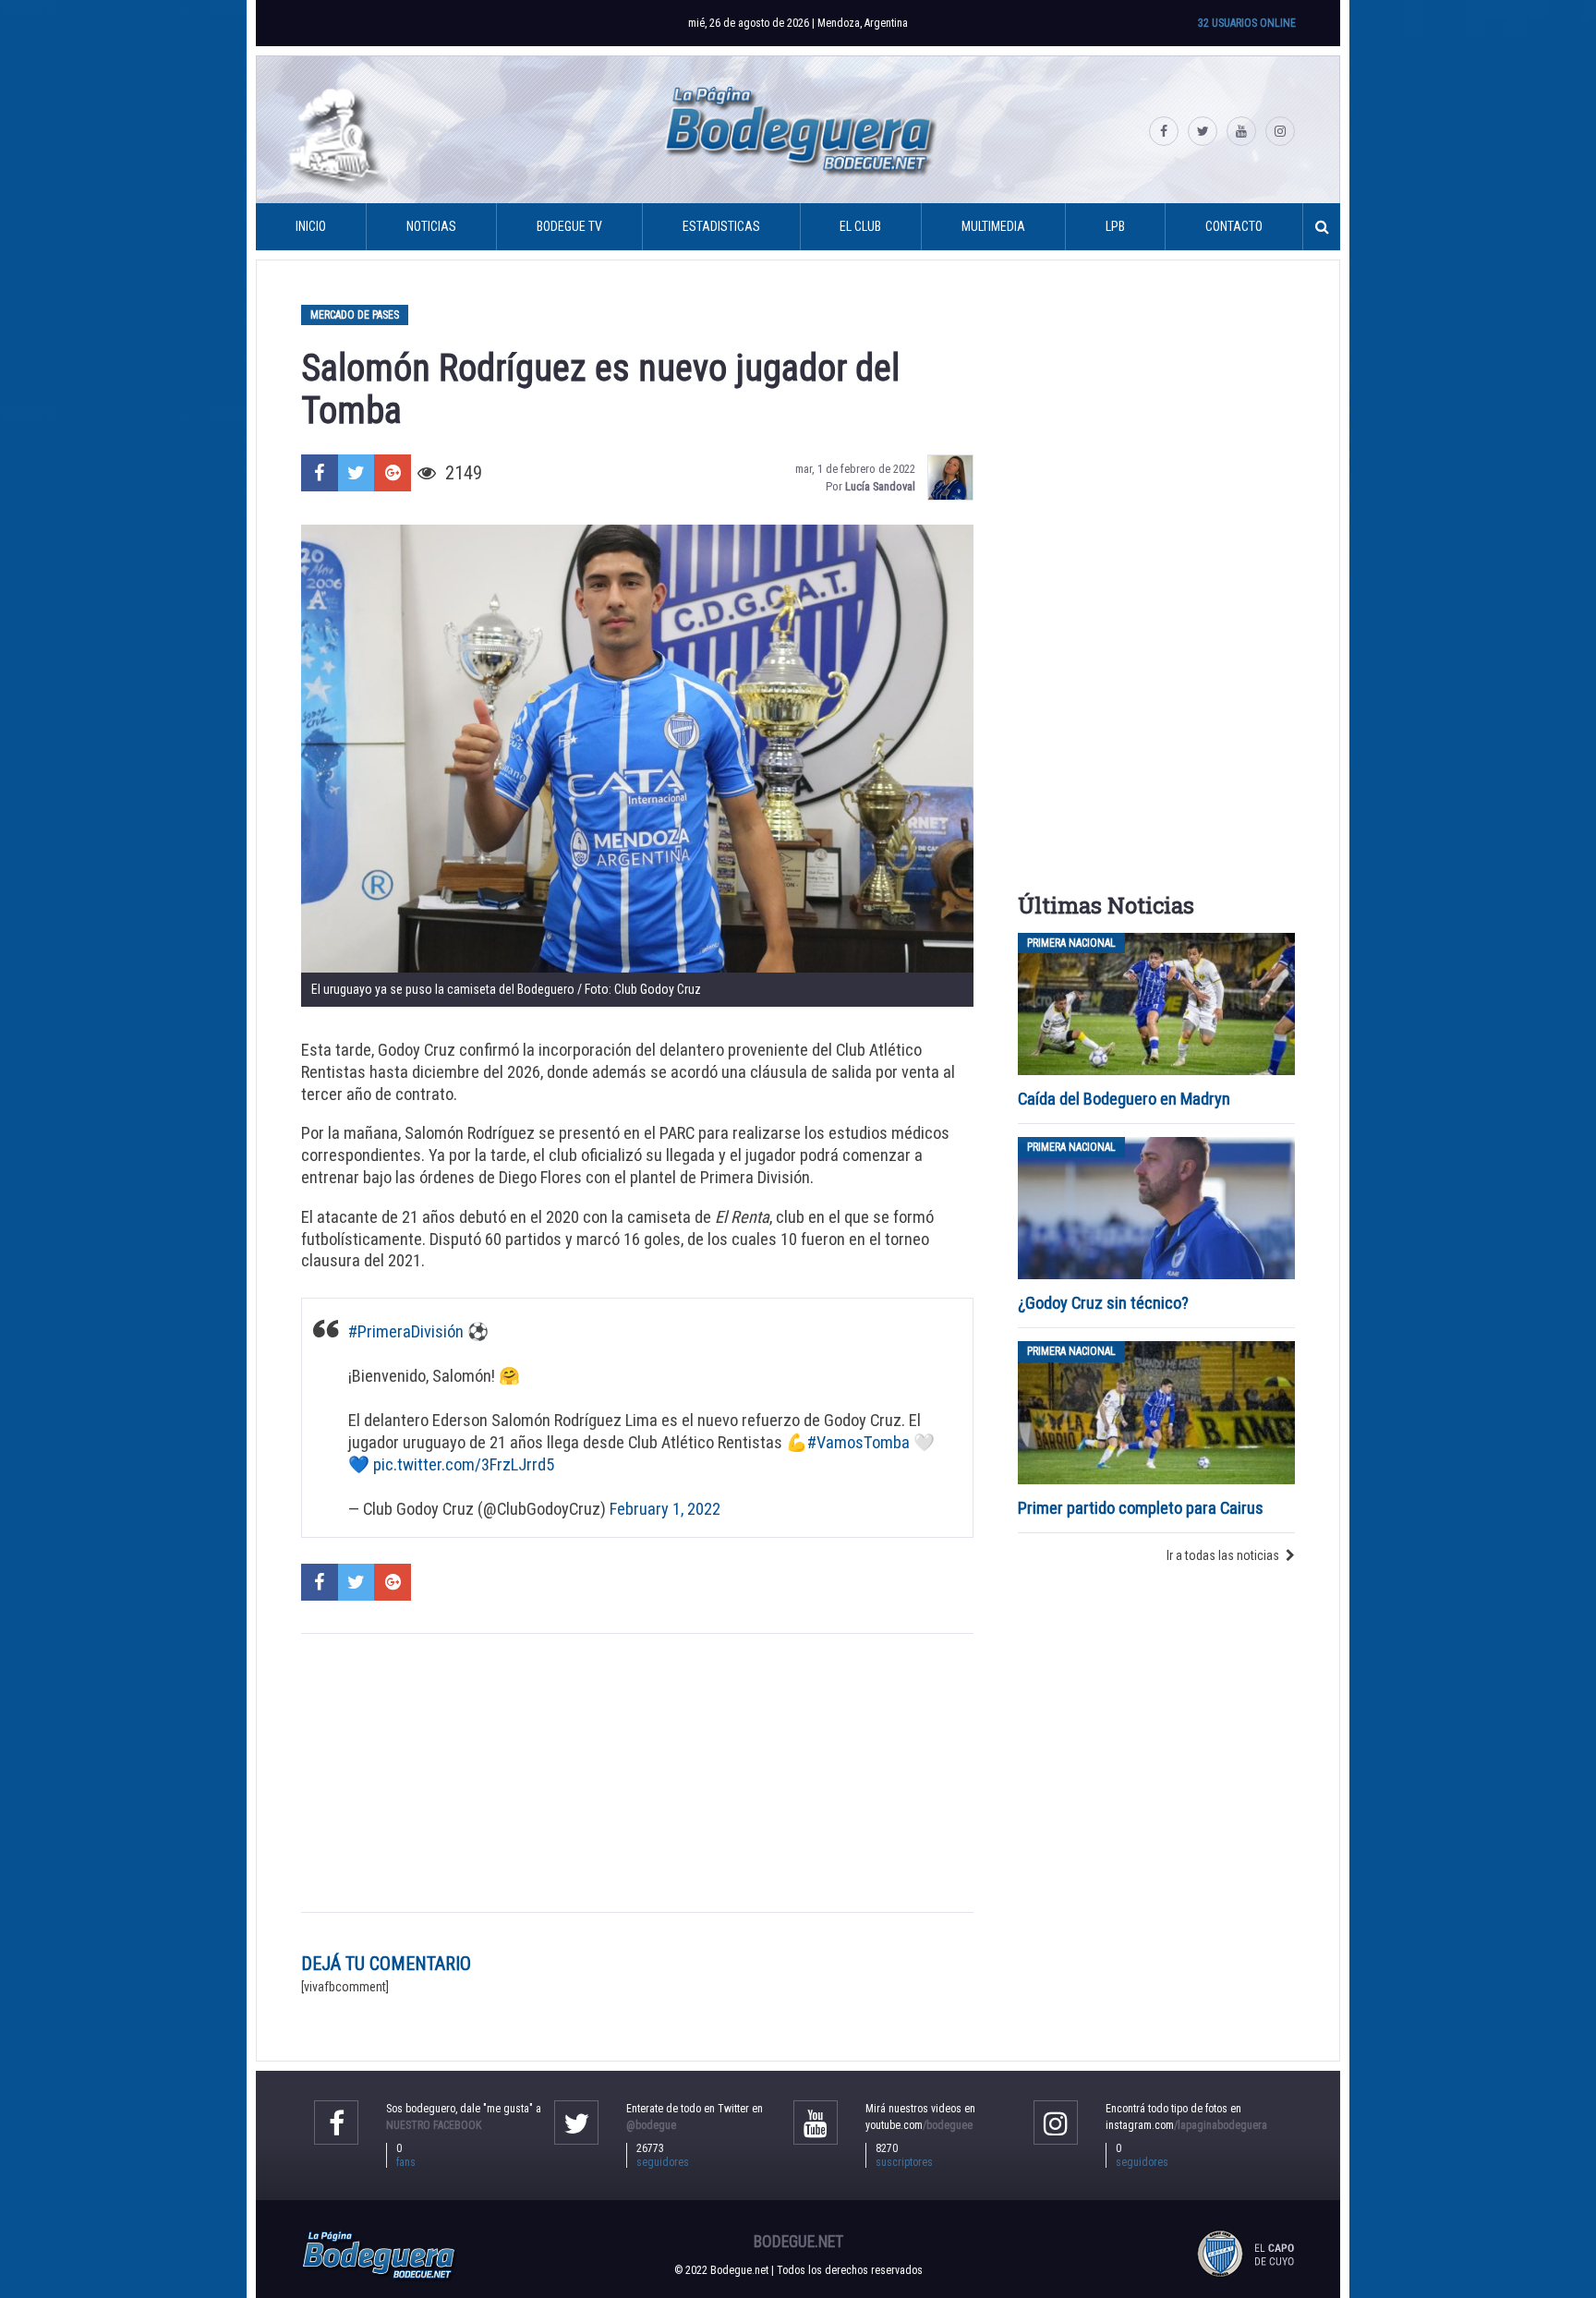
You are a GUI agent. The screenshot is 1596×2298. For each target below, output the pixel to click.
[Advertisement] (637, 1773)
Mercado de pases (355, 315)
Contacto (1234, 226)
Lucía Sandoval (880, 486)
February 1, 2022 (665, 1509)
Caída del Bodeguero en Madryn (1124, 1099)
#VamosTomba (858, 1442)
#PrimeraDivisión (406, 1331)
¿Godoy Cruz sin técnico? (1105, 1303)
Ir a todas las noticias (1223, 1555)
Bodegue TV (569, 226)
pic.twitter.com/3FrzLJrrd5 (464, 1464)
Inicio (311, 226)
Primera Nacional (1071, 943)
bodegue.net (798, 2242)
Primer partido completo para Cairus (1141, 1508)
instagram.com (1186, 2125)
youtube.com (919, 2125)
